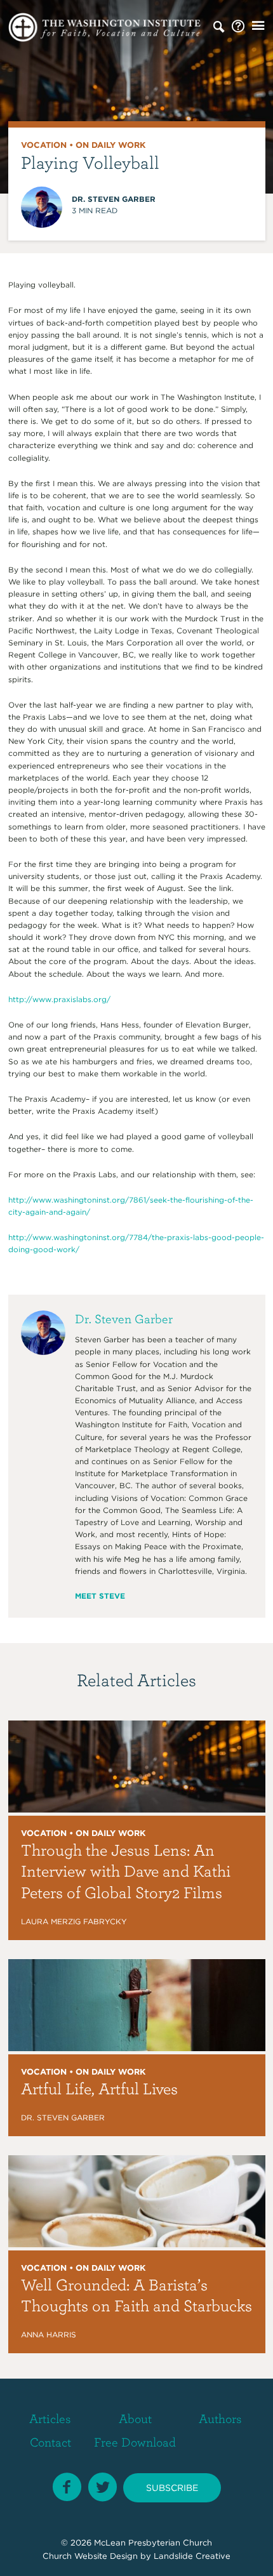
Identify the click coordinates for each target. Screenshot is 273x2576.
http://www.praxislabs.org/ (59, 999)
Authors (220, 2418)
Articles (50, 2418)
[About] (238, 27)
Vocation (44, 145)
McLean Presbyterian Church (153, 2543)
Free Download (135, 2442)
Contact (50, 2442)
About (135, 2418)
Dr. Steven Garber (114, 199)
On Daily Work (110, 145)
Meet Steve (100, 1596)
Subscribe (172, 2488)
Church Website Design (90, 2556)
